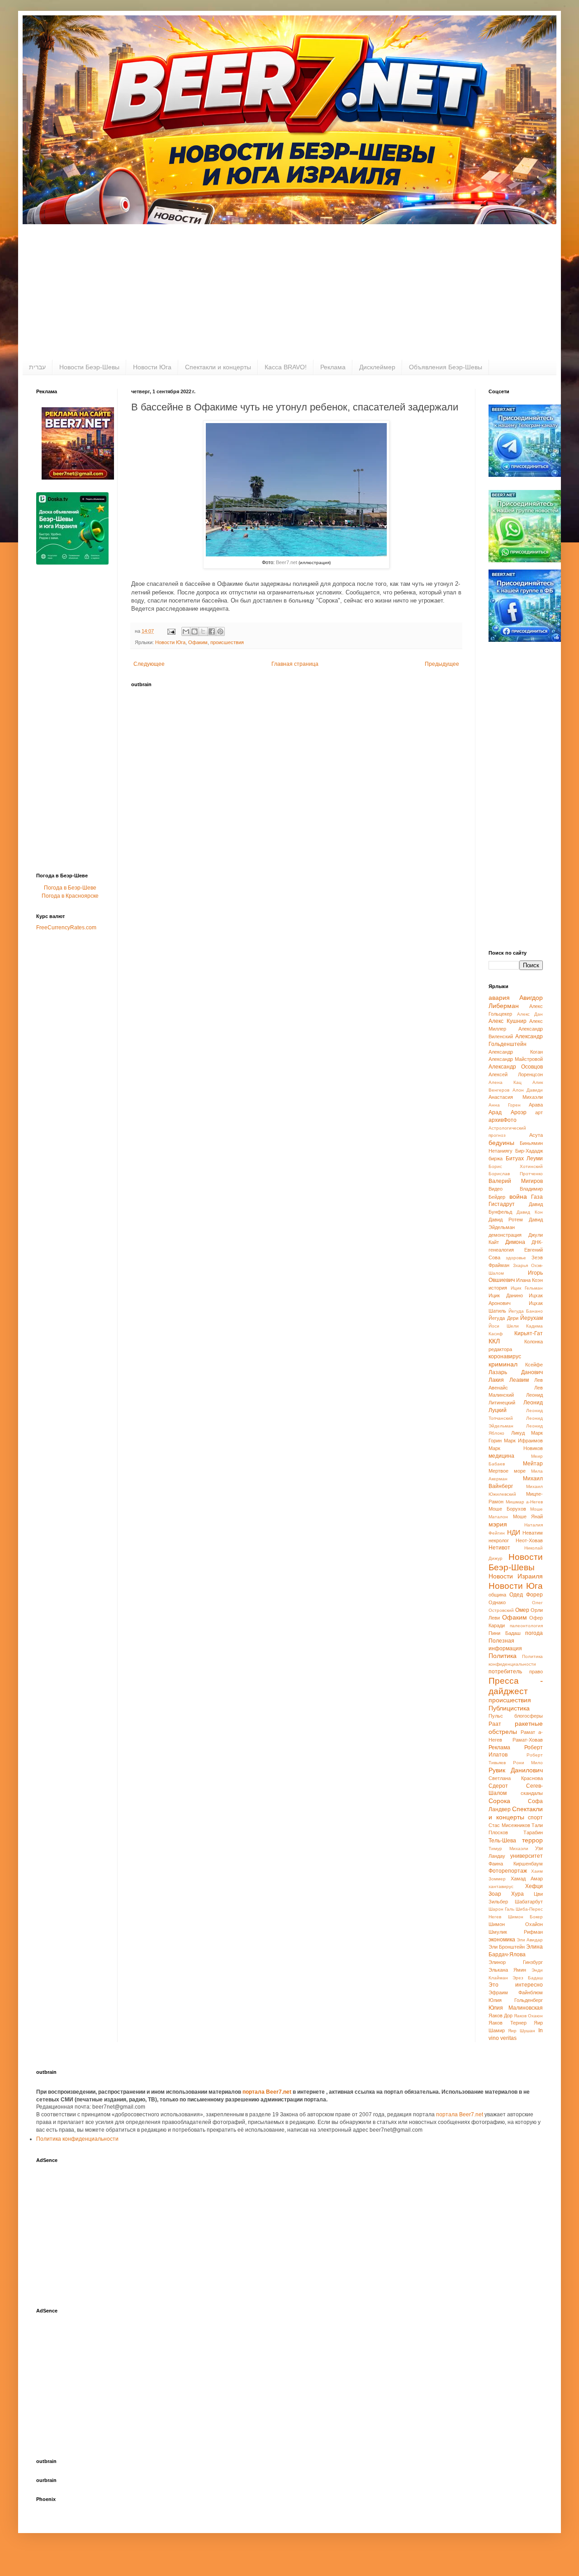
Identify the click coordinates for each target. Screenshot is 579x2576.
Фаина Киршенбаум (516, 1864)
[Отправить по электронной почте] (186, 631)
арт (539, 1112)
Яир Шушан (522, 2031)
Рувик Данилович (516, 1770)
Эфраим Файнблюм (516, 1992)
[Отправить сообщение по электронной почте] (171, 631)
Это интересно (516, 1985)
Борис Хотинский (516, 1166)
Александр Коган (516, 1052)
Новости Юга (152, 367)
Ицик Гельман (527, 1288)
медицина (501, 1456)
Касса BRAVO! (286, 367)
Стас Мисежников (509, 1825)
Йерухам (532, 1318)
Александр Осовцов (516, 1067)
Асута (536, 1135)
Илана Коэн (529, 1280)
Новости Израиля (516, 1576)
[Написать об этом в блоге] (195, 631)
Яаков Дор (501, 2016)
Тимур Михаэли (508, 1848)
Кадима (534, 1326)
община (497, 1595)
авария (499, 998)
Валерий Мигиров (516, 1181)
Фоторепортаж (508, 1871)
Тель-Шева (502, 1841)
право (536, 1672)
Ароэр (519, 1112)
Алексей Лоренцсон (516, 1074)
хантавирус (501, 1886)
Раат (495, 1724)
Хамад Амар (527, 1879)
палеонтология (526, 1626)
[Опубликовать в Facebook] (212, 631)
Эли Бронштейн (507, 1947)
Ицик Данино (506, 1295)
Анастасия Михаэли (516, 1097)
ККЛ (494, 1341)
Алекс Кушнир (508, 1021)
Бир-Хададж (529, 1151)
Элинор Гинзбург (516, 1962)
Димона (515, 1242)
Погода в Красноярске (70, 896)
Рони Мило (528, 1763)
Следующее (149, 664)
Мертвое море (507, 1471)
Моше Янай (528, 1516)
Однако (497, 1602)
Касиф (496, 1334)
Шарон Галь (501, 1909)
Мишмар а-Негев (524, 1502)
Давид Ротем (506, 1220)
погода (534, 1633)
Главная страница (295, 664)
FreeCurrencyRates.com (66, 928)
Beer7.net (287, 562)
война (518, 1196)
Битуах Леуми (524, 1158)
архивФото (503, 1120)
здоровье (516, 1258)
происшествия (227, 642)
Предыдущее (442, 664)
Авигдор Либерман (516, 1002)
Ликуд (518, 1433)
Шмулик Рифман (516, 1932)
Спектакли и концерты (218, 367)
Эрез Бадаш (528, 1978)
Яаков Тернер (508, 2023)
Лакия (496, 1380)
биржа (496, 1158)
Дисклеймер (377, 367)
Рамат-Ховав (528, 1740)
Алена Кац (505, 1082)
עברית (37, 367)
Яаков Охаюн (528, 2016)
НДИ (514, 1532)
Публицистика (509, 1708)
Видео (496, 1189)
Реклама (333, 367)
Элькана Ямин (507, 1970)
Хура (517, 1894)
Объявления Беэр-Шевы (446, 367)
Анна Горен (505, 1105)
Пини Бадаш (505, 1633)
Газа (537, 1197)
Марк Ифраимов (523, 1441)
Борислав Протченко (516, 1174)
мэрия (498, 1524)
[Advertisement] (289, 292)
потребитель (505, 1672)
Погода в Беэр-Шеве (70, 888)
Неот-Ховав (529, 1540)
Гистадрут (502, 1204)
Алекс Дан (530, 1014)
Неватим (533, 1533)
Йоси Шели (504, 1326)
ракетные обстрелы (516, 1728)
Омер (522, 1610)
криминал (503, 1364)
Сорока (499, 1801)
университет (527, 1856)
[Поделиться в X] (203, 631)
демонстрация (505, 1235)
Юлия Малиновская (516, 2008)
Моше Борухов (507, 1509)
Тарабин (533, 1832)
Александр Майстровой (516, 1059)
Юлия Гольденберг (516, 2000)
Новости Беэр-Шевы (89, 367)
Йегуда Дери (503, 1318)
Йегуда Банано (526, 1311)
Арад (495, 1112)
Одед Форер (526, 1595)
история (498, 1288)
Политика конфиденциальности (77, 2139)
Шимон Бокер (526, 1917)
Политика (503, 1656)
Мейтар (533, 1464)
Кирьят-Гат (529, 1333)
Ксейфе (534, 1365)
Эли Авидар (530, 1940)
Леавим (519, 1380)
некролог (499, 1540)
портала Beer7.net (268, 2092)
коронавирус (505, 1356)
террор (532, 1840)
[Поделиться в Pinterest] (220, 631)
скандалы (532, 1793)
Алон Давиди (528, 1090)
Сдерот (498, 1786)
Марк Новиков (516, 1448)
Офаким (198, 642)
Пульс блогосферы (516, 1716)
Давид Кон (530, 1212)
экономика (502, 1940)
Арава (536, 1105)
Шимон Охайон (516, 1924)
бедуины (501, 1143)
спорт (535, 1818)
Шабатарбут (529, 1902)
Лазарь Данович (516, 1372)
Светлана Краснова (516, 1778)
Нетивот (499, 1548)
